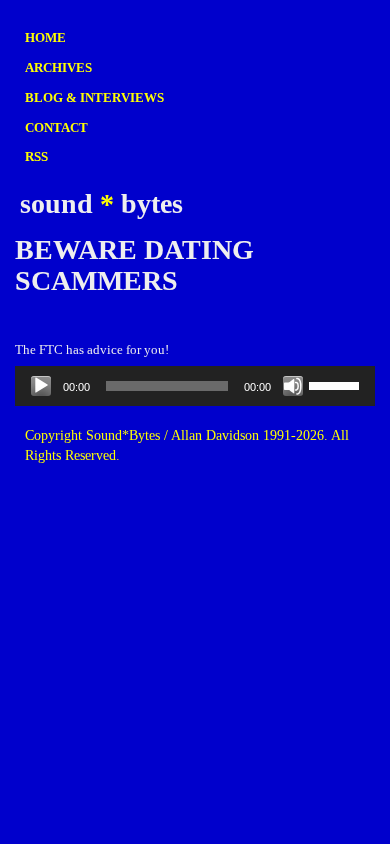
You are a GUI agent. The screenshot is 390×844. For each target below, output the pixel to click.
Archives (58, 67)
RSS (36, 156)
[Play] (41, 386)
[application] (195, 386)
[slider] (337, 384)
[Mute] (293, 386)
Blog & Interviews (94, 97)
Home (45, 37)
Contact (56, 127)
